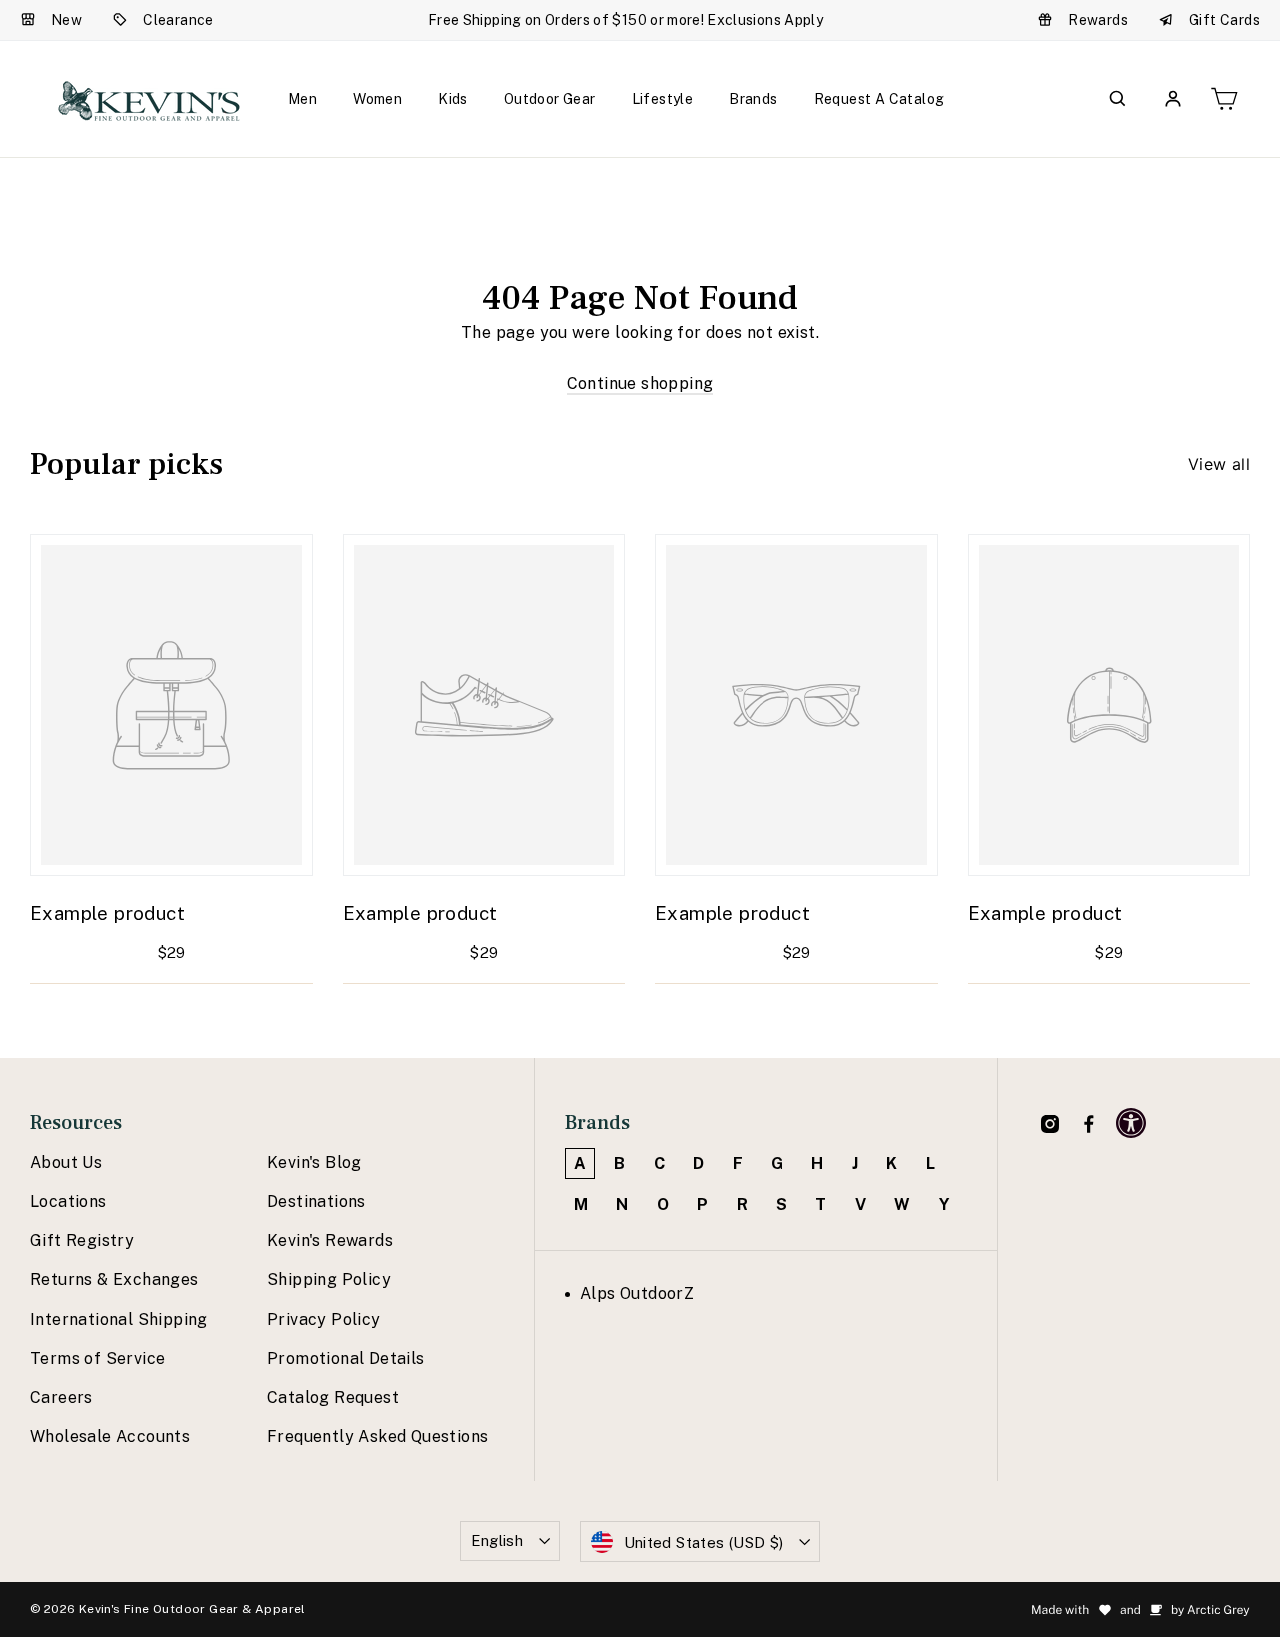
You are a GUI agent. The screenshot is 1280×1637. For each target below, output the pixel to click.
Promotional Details (346, 1358)
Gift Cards (1224, 20)
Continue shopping (640, 383)
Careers (61, 1397)
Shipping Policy (329, 1279)
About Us (66, 1162)
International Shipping (119, 1319)
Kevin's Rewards (330, 1240)
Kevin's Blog (314, 1162)
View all (1219, 464)
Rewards (1098, 20)
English (497, 1540)
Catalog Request (333, 1397)
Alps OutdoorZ (637, 1293)
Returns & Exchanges (114, 1279)
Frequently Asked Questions (377, 1436)
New (66, 20)
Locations (68, 1201)
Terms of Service (97, 1358)
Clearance (178, 20)
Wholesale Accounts (110, 1436)
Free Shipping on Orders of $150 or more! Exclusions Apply (625, 20)
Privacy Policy (324, 1319)
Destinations (316, 1201)
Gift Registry (82, 1240)
